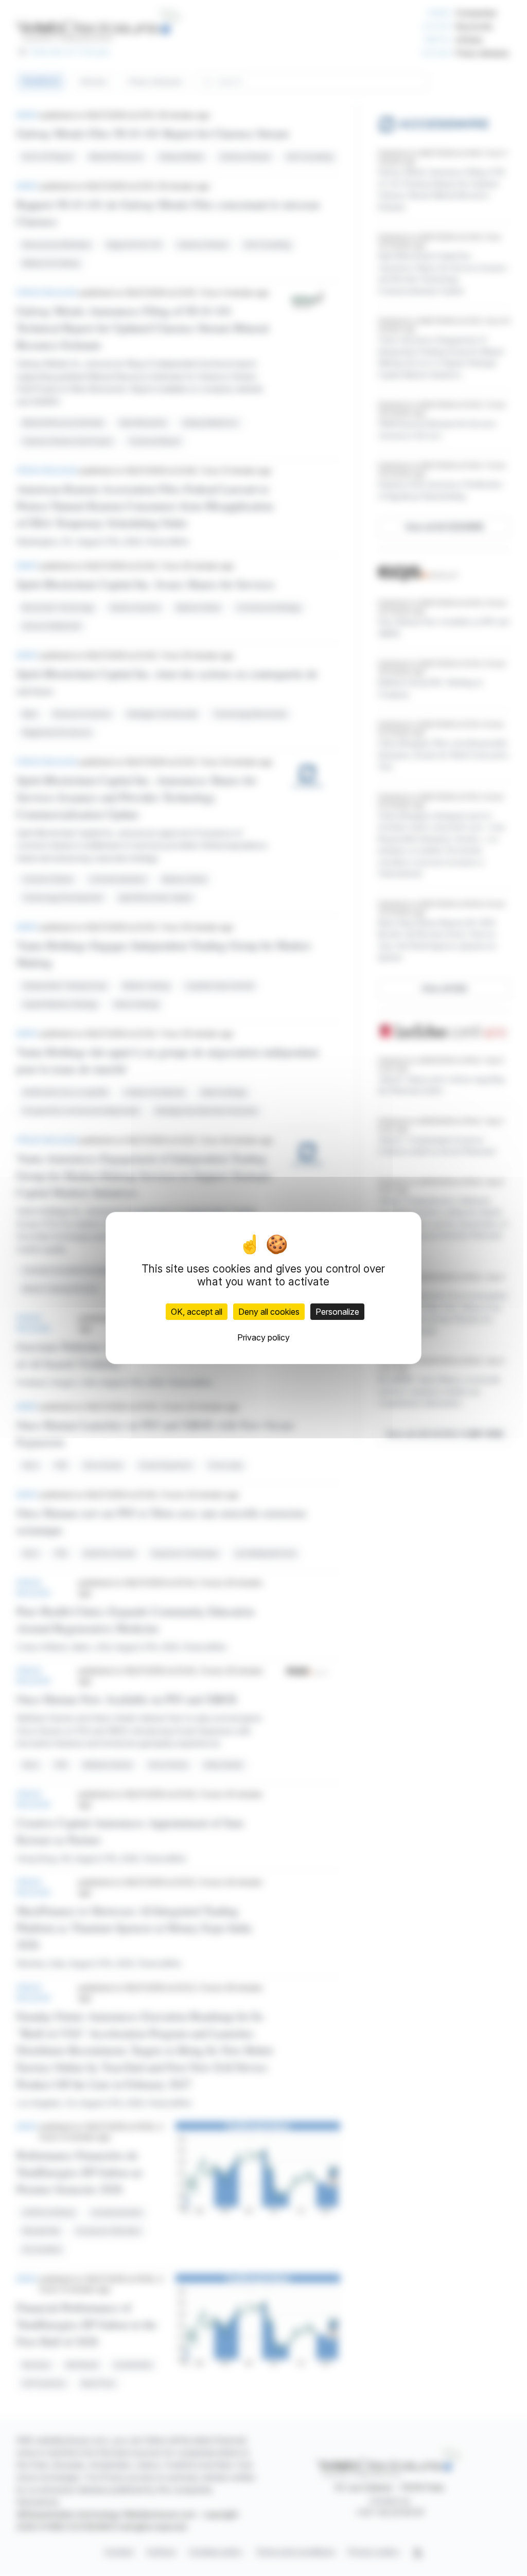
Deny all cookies (269, 1312)
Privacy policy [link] (263, 1337)
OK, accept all (197, 1312)
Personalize (337, 1312)
